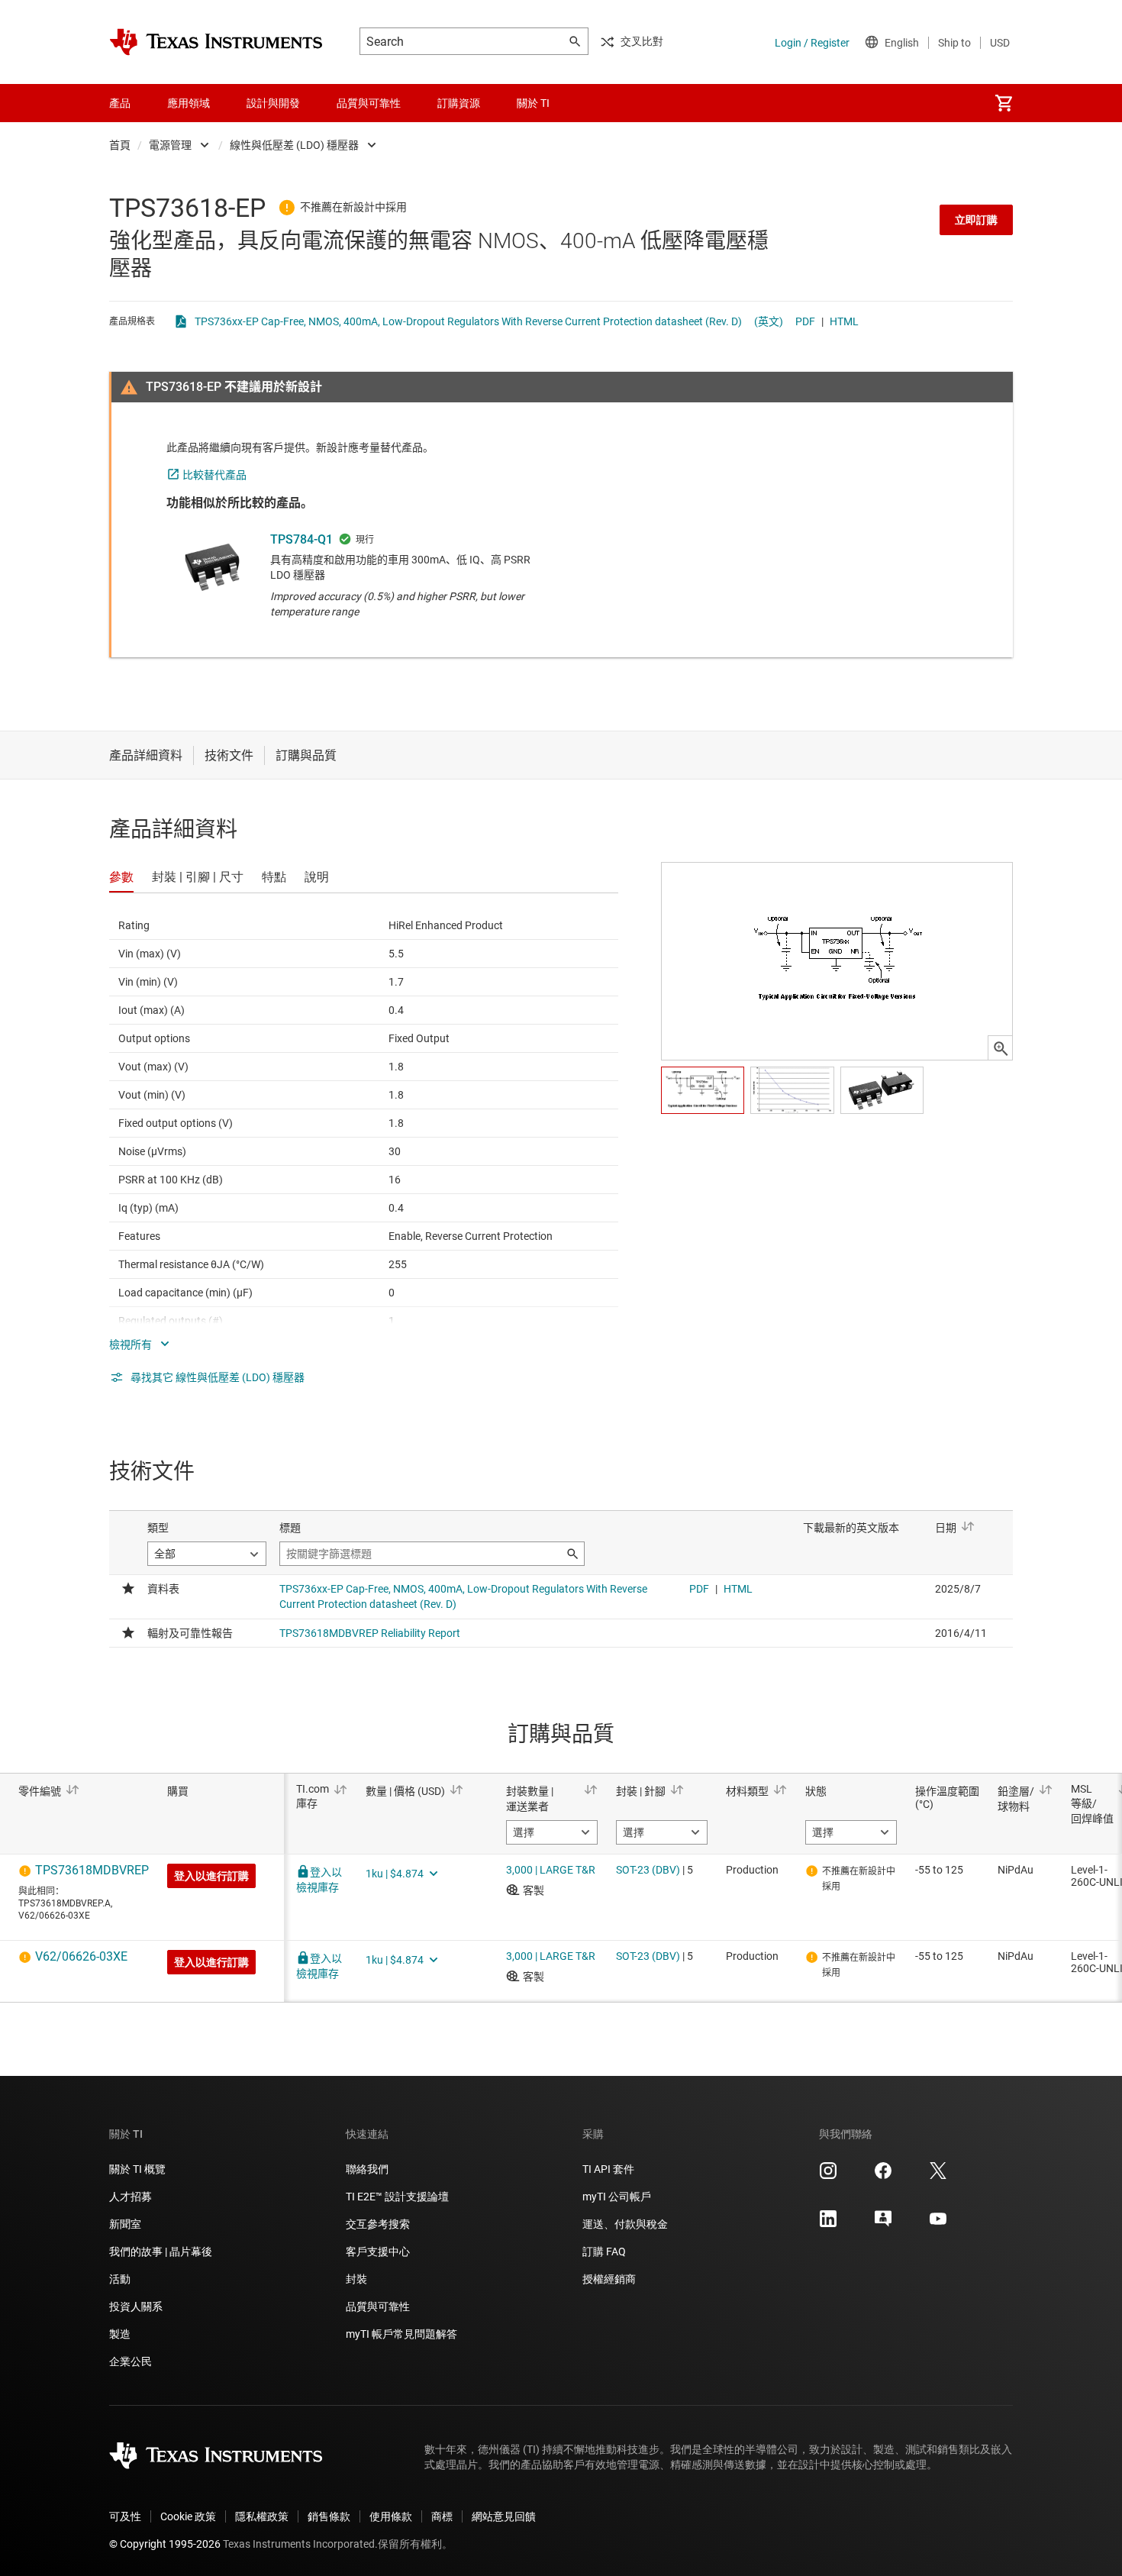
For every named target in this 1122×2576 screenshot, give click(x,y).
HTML (844, 321)
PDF (805, 321)
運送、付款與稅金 (625, 2224)
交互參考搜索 (378, 2224)
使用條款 (391, 2516)
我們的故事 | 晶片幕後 (161, 2252)
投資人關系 (136, 2306)
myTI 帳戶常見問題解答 (401, 2334)
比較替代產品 (214, 475)
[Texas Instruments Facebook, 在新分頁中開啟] (883, 2176)
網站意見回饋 (504, 2516)
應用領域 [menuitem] (189, 103)
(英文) (769, 321)
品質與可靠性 (378, 2306)
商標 (442, 2516)
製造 (120, 2334)
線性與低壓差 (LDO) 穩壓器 (294, 145)
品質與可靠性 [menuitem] (369, 103)
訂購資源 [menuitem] (459, 103)
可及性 (125, 2516)
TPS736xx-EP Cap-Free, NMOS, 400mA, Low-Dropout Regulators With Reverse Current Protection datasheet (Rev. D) (468, 321)
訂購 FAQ (604, 2252)
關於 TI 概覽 (137, 2169)
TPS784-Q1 (301, 539)
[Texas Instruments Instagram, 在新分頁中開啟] (828, 2176)
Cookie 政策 (188, 2516)
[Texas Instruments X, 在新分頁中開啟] (938, 2176)
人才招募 (131, 2197)
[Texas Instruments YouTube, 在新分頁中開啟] (938, 2224)
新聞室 (125, 2224)
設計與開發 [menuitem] (273, 103)
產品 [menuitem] (120, 103)
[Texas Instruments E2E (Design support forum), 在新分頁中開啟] (883, 2224)
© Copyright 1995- (165, 2544)
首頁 (120, 145)
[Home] (216, 42)
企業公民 (131, 2361)
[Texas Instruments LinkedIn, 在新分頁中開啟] (828, 2224)
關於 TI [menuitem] (533, 103)
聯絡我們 (367, 2169)
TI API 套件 (608, 2169)
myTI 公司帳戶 (617, 2197)
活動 (120, 2279)
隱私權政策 (262, 2516)
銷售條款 (329, 2516)
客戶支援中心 (378, 2252)
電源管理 (170, 145)
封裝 (356, 2279)
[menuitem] (1004, 103)
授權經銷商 (609, 2279)
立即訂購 (976, 220)
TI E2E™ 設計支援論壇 (397, 2197)
